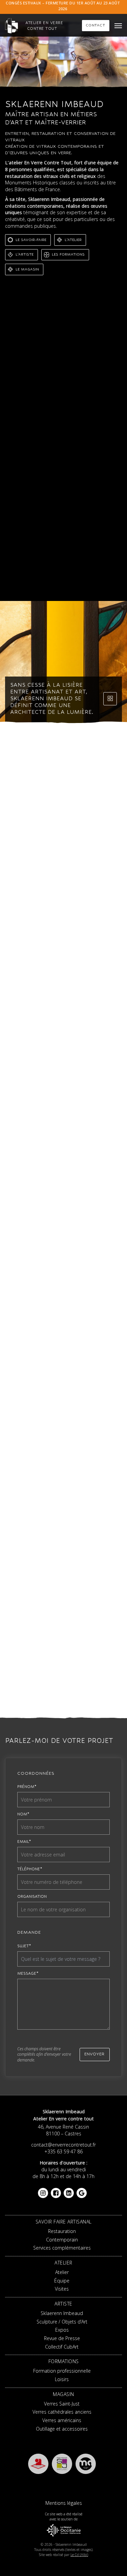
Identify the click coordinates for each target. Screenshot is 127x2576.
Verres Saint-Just (62, 2404)
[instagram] (43, 2190)
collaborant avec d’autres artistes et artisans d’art (62, 486)
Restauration (56, 918)
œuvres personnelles (40, 482)
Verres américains (62, 2420)
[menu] (118, 26)
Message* (28, 1973)
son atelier (33, 389)
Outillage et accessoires (62, 2429)
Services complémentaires (84, 933)
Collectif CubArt (62, 2347)
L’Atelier (73, 240)
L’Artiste (25, 254)
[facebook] (56, 2190)
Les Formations (68, 254)
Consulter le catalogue (87, 1694)
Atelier (55, 1122)
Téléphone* (30, 1869)
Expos (106, 1317)
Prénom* (27, 1787)
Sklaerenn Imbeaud (87, 382)
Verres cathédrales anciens (62, 2412)
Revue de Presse (62, 2338)
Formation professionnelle (58, 1513)
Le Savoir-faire (31, 240)
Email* (24, 1842)
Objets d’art (99, 1303)
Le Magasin (27, 269)
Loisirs (105, 1513)
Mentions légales (64, 2503)
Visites (105, 1122)
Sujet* (24, 1946)
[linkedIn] (69, 2190)
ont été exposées (26, 496)
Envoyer (94, 2054)
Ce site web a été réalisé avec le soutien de (64, 2517)
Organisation (32, 1896)
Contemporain (97, 918)
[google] (82, 2190)
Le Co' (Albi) (79, 2555)
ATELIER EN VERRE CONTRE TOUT (44, 26)
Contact (96, 25)
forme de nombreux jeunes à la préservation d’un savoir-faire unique (61, 446)
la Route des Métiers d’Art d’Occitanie (64, 1096)
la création (56, 404)
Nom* (23, 1814)
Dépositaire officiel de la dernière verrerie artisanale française (57, 418)
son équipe (49, 397)
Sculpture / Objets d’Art (62, 2322)
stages (113, 454)
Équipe (80, 1122)
